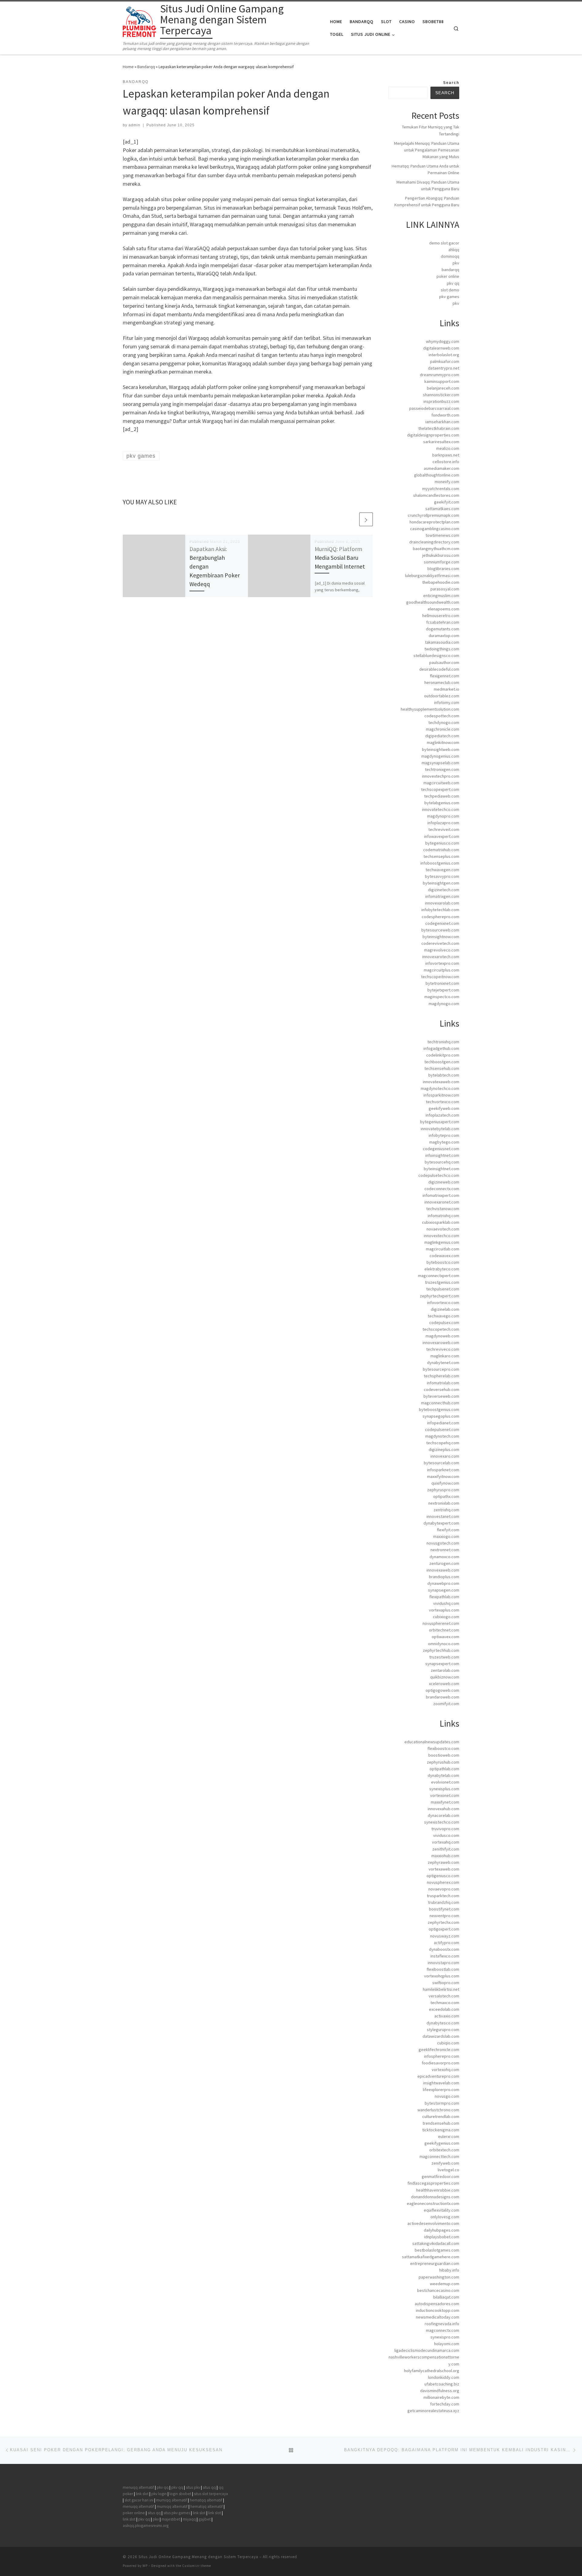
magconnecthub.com (440, 1403)
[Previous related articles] (351, 519)
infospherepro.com (442, 2056)
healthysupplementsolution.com (430, 709)
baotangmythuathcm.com (436, 549)
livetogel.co (448, 2170)
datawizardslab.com (441, 2036)
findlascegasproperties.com (433, 2183)
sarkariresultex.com (441, 442)
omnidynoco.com (444, 1644)
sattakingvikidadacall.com (436, 2243)
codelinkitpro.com (443, 1055)
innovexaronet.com (442, 1202)
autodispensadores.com (437, 2304)
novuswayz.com (445, 1936)
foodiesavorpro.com (440, 2063)
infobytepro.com (444, 1135)
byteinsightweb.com (441, 749)
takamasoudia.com (442, 642)
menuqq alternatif (138, 2487)
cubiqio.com (448, 2043)
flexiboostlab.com (443, 1969)
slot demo (450, 290)
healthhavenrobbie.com (438, 2190)
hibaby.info (449, 2270)
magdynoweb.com (442, 1336)
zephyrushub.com (443, 1762)
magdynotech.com (442, 1436)
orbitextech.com (444, 2150)
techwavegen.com (442, 870)
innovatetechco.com (441, 809)
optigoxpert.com (444, 1929)
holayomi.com (447, 2344)
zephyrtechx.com (443, 1922)
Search (451, 83)
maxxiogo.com (446, 1536)
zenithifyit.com (446, 1849)
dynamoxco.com (444, 1557)
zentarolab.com (445, 1670)
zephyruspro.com (443, 1490)
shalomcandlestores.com (436, 495)
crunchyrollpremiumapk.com (433, 515)
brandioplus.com (444, 1577)
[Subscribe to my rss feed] (457, 2559)
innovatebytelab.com (440, 1129)
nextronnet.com (445, 1550)
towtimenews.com (442, 535)
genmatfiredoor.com (440, 2176)
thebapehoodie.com (441, 582)
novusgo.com (447, 2096)
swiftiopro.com (446, 1983)
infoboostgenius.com (440, 863)
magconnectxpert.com (439, 1276)
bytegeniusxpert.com (440, 1122)
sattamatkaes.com (442, 509)
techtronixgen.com (442, 769)
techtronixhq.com (443, 1042)
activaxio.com (447, 2016)
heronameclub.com (442, 682)
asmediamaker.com (442, 468)
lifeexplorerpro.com (441, 2090)
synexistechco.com (442, 1822)
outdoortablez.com (442, 696)
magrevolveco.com (442, 950)
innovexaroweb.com (441, 1343)
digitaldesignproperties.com (433, 435)
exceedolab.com (444, 2009)
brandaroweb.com (443, 1697)
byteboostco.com (443, 1262)
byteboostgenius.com (439, 1409)
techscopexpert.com (440, 789)
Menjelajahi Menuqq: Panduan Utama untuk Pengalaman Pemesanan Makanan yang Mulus (427, 150)
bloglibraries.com (443, 569)
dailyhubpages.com (442, 2230)
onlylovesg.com (445, 2217)
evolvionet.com (445, 1782)
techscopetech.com (441, 1329)
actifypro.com (447, 1943)
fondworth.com (445, 415)
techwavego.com (443, 1316)
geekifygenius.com (442, 2143)
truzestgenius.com (442, 1282)
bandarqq (450, 270)
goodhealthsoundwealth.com (433, 602)
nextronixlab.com (444, 1503)
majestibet (171, 2519)
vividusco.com (446, 1835)
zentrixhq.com (446, 1510)
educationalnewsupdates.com (432, 1742)
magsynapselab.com (440, 763)
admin (134, 125)
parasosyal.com (445, 589)
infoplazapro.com (443, 823)
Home (128, 67)
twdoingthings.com (442, 649)
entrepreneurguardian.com (435, 2263)
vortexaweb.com (444, 1869)
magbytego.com (444, 1142)
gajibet (205, 2519)
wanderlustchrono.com (438, 2110)
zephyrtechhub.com (441, 1650)
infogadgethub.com (441, 1048)
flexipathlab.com (444, 1597)
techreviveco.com (443, 1349)
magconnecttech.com (439, 2156)
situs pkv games (177, 2513)
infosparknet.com (443, 1470)
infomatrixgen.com (442, 896)
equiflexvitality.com (442, 2210)
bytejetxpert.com (443, 990)
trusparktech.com (443, 1896)
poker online (448, 276)
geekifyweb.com (444, 1108)
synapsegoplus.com (441, 1416)
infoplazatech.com (442, 1115)
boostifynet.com (444, 1909)
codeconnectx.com (442, 1189)
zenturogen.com (444, 1563)
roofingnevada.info (442, 2324)
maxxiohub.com (445, 1856)
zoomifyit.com (446, 1704)
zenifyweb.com (445, 2163)
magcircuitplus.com (442, 970)
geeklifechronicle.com (439, 2050)
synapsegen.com (444, 1590)
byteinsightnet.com (442, 1169)
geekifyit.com (447, 502)
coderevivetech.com (440, 943)
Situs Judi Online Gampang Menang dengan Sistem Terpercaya (198, 2557)
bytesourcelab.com (442, 1463)
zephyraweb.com (443, 1862)
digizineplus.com (444, 1449)
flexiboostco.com (443, 1748)
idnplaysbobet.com (442, 2237)
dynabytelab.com (443, 1775)
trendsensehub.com (441, 2123)
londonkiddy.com (444, 2377)
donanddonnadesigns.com (435, 2197)
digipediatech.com (442, 736)
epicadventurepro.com (438, 2076)
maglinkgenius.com (442, 1242)
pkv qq (453, 283)
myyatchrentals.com (441, 489)
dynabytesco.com (443, 2023)
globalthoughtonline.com (437, 475)
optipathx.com (446, 1496)
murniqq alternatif (172, 2500)
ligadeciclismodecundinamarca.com (427, 2350)
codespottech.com (442, 716)
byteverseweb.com (441, 1396)
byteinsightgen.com (441, 883)
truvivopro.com (445, 1829)
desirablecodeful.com (439, 669)
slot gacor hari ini (139, 2500)
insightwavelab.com (441, 2083)
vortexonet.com (445, 1795)
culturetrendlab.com (441, 2116)
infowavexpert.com (442, 836)
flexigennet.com (445, 676)
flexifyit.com (448, 1530)
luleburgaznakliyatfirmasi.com (432, 576)
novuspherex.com (443, 1882)
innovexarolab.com (442, 903)
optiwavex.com (445, 1637)
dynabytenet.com (443, 1363)
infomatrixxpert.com (441, 1195)
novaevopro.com (444, 1889)
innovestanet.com (443, 1516)
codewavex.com (444, 1256)
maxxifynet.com (445, 1802)
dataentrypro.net (444, 368)
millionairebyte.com (441, 2397)
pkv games (449, 297)
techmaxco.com (445, 2003)
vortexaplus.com (444, 1610)
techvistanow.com (443, 1209)
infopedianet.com (443, 1423)
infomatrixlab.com (443, 1383)
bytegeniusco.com (442, 843)
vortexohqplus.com (442, 1976)
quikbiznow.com (445, 1677)
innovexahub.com (443, 1809)
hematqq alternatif (206, 2500)
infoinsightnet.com (442, 1155)
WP (145, 2566)
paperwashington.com (439, 2277)
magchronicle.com (443, 729)
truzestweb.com (444, 1657)
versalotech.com (444, 1996)
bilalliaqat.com (446, 2297)
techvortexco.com (443, 1102)
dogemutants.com (443, 629)
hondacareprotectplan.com (434, 522)
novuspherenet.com (441, 1623)
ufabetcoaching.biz (442, 2384)
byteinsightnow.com (441, 937)
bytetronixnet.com (442, 983)
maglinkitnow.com (443, 742)
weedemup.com (445, 2284)
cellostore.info (446, 462)
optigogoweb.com (442, 1690)
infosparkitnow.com (441, 1095)
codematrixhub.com (441, 850)
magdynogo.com (444, 1004)
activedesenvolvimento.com (433, 2223)
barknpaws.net (446, 455)
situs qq (209, 2487)
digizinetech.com (444, 890)
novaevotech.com (443, 1229)
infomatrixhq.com (443, 1216)
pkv (456, 263)
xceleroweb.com (444, 1684)
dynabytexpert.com (441, 1523)
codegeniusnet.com (441, 1149)
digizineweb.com (444, 1182)
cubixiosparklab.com (441, 1222)
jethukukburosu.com (441, 555)
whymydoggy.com (443, 341)
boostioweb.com (444, 1755)
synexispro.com (445, 2337)
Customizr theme (197, 2566)
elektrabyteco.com (442, 1269)
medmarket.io (447, 689)
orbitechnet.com (444, 1630)
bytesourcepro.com (441, 1369)
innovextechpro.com (441, 776)
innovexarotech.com (441, 957)
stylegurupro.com (443, 2030)
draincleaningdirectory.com (434, 542)
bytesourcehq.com (442, 1162)
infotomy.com (447, 702)
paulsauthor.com (444, 662)
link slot (142, 2494)
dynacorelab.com (443, 1815)
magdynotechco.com (440, 1088)
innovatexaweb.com (441, 1082)
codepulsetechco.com (439, 1175)
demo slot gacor (444, 243)
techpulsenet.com (443, 1289)
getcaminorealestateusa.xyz (433, 2411)
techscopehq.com (443, 1443)
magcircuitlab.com (443, 1249)
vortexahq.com (446, 1842)
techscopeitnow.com (440, 977)
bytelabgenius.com (442, 803)
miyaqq (189, 2519)
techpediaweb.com (442, 796)
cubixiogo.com (446, 1617)
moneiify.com (447, 482)
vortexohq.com (445, 2070)
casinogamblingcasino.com (435, 529)
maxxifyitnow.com (443, 1476)
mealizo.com (448, 448)
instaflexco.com (445, 1956)
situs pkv (193, 2487)
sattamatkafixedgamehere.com (431, 2257)
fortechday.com (445, 2404)
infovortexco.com (443, 1303)
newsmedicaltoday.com (438, 2317)
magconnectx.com (443, 2330)
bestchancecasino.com (438, 2290)
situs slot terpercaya (211, 2494)
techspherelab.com (442, 1376)
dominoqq (450, 256)
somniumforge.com (442, 562)
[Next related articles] (366, 519)
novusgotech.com (443, 1543)
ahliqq (454, 250)
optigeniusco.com (443, 1876)
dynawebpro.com (443, 1583)
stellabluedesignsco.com (436, 656)
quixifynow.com (445, 1483)
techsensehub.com (442, 1068)
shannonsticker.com (441, 395)
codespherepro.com (440, 917)
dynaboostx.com (444, 1949)
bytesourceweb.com (440, 930)
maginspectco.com (442, 997)
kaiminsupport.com (442, 381)
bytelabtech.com (444, 1075)
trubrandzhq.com (444, 1902)
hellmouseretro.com (441, 616)
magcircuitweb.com (441, 783)
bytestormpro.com (442, 2103)
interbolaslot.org (444, 355)
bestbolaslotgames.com (437, 2250)
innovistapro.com (443, 1963)
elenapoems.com (443, 609)
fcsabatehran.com (443, 622)
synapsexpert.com (442, 1664)
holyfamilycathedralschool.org (432, 2371)
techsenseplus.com (441, 856)
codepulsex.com (444, 1323)
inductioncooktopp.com (438, 2310)
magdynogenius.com (440, 756)
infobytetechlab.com (440, 910)
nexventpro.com (444, 1916)
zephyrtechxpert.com (440, 1296)
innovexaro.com (445, 1456)
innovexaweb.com (443, 1570)
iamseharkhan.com (442, 422)
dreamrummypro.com (440, 375)
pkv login (159, 2494)
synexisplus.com (444, 1789)
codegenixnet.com (442, 923)
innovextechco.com (442, 1236)
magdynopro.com (443, 816)
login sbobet (180, 2494)
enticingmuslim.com (441, 596)
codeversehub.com (442, 1389)
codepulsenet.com (442, 1429)
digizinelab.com (445, 1309)
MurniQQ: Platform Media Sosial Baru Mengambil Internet (340, 558)
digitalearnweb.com (441, 348)
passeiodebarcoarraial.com (434, 408)
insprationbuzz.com (441, 401)
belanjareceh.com (443, 388)
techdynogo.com (444, 722)
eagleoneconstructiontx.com (433, 2203)
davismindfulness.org (440, 2391)
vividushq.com (446, 1603)
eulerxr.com (449, 2136)
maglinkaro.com (445, 1356)
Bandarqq (146, 67)
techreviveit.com (444, 829)
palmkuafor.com (445, 361)
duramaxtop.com (444, 636)
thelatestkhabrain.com (439, 428)
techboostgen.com (442, 1062)
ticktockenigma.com (441, 2130)
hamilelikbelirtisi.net (441, 1989)
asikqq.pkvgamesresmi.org (146, 2526)
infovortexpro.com (442, 963)
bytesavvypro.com (442, 876)
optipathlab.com (444, 1769)
